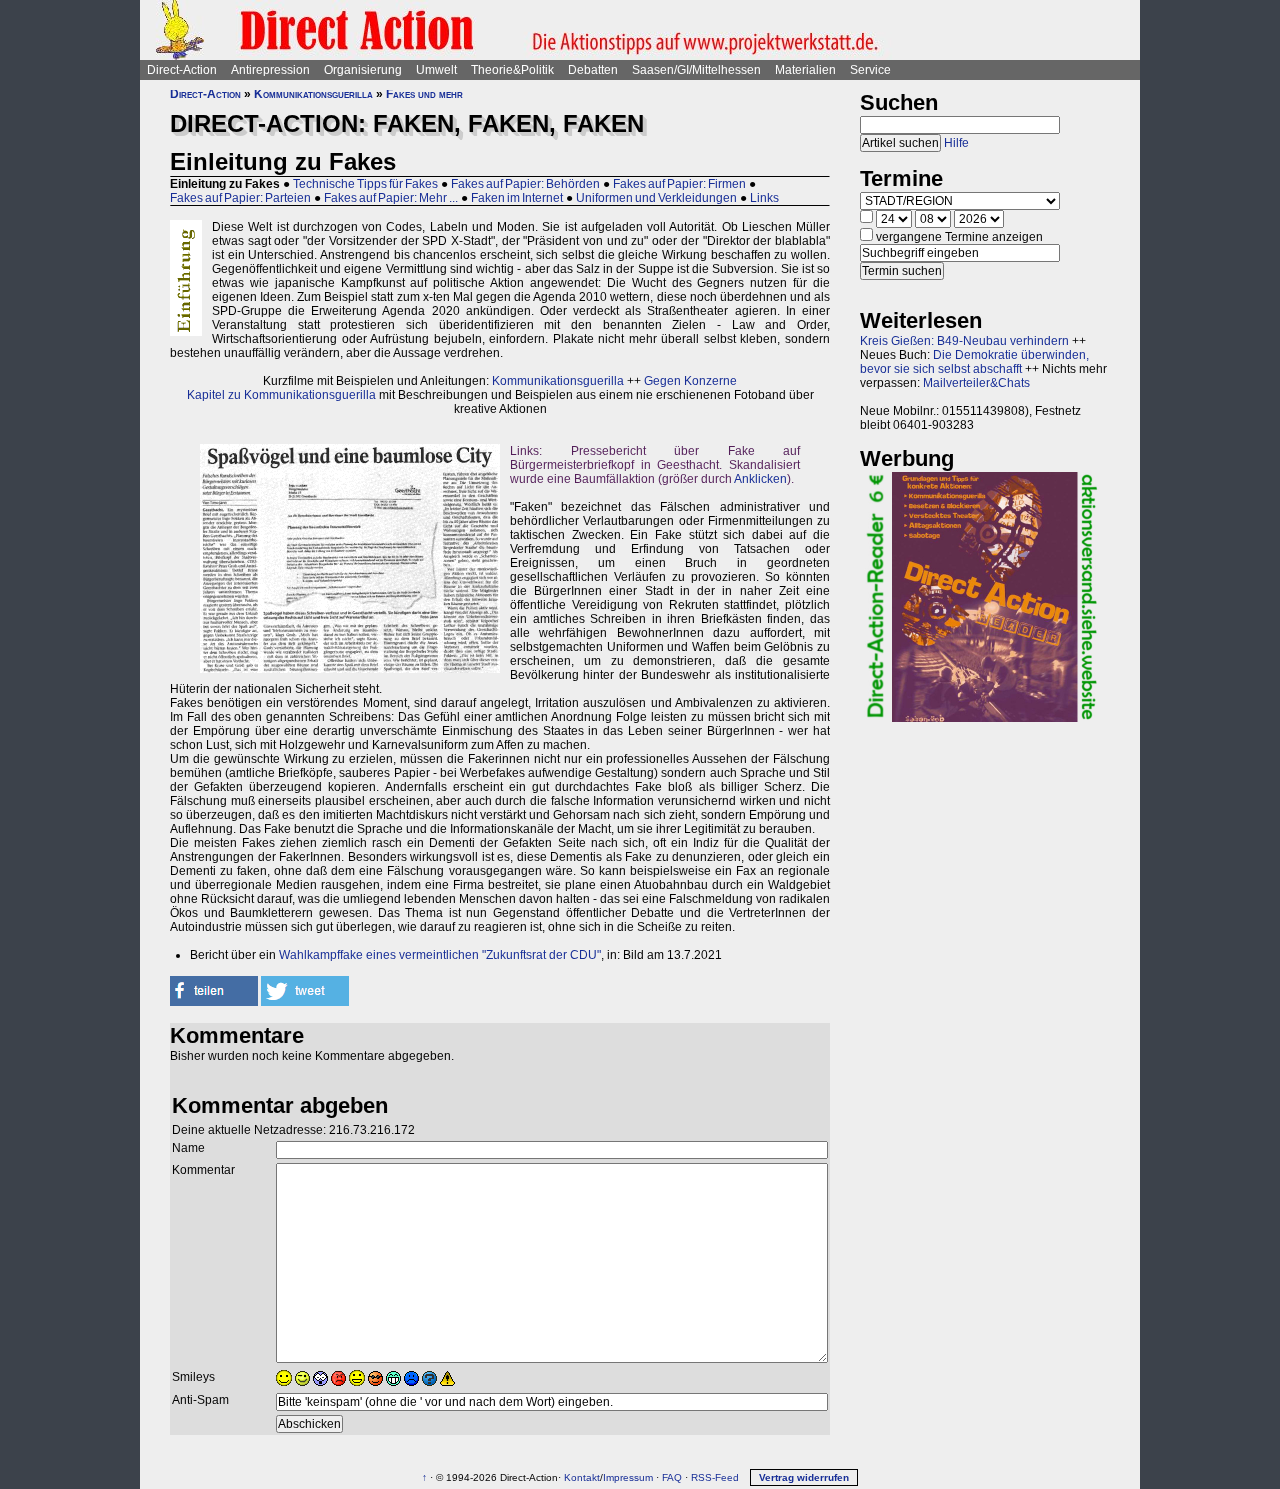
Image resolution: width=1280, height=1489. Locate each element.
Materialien (805, 70)
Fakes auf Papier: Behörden (525, 184)
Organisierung (363, 70)
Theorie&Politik (512, 70)
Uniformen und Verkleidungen (656, 198)
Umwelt (436, 70)
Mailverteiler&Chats (976, 383)
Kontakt (582, 1477)
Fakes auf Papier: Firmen (679, 184)
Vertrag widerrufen (804, 1477)
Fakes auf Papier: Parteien (240, 198)
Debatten (593, 70)
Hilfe (956, 143)
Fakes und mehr (424, 94)
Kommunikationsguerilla (313, 94)
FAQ (672, 1477)
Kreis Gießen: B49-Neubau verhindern (964, 341)
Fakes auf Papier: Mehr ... (391, 198)
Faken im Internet (517, 198)
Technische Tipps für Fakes (365, 184)
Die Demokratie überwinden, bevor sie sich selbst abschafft (974, 362)
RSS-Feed (715, 1477)
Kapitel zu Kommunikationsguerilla (281, 395)
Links (764, 198)
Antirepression (270, 70)
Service (870, 70)
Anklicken (760, 479)
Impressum (628, 1477)
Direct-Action (182, 70)
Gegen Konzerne (690, 381)
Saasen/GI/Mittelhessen (696, 70)
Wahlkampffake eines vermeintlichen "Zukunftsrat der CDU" (440, 955)
